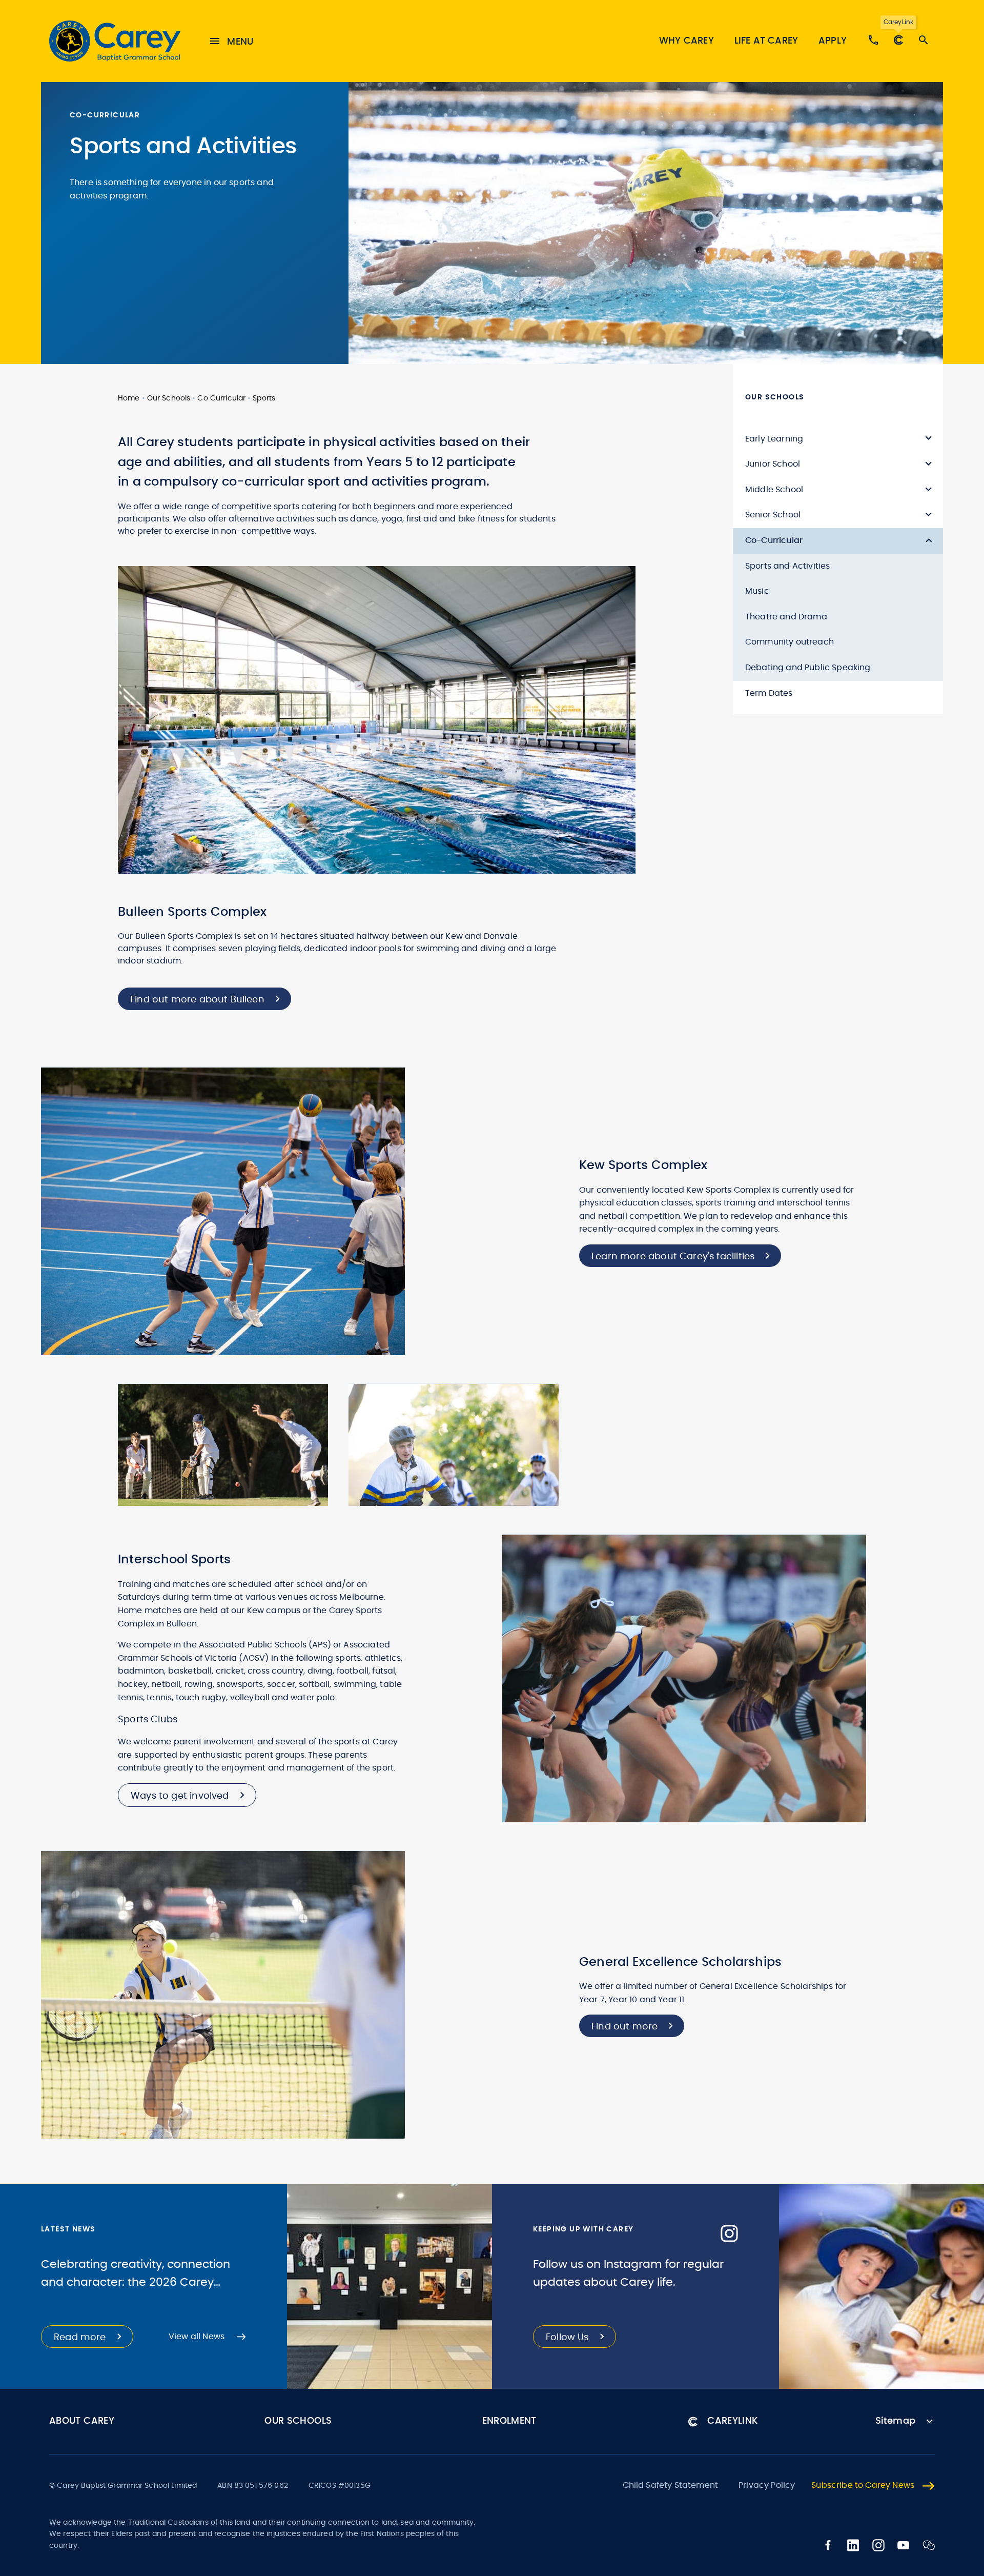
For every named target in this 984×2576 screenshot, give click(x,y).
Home (129, 398)
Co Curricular (221, 398)
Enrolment (509, 2421)
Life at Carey (766, 41)
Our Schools (169, 398)
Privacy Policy (767, 2485)
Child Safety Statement (671, 2485)
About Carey (82, 2421)
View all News (197, 2337)
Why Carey (686, 41)
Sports (264, 398)
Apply (833, 41)
